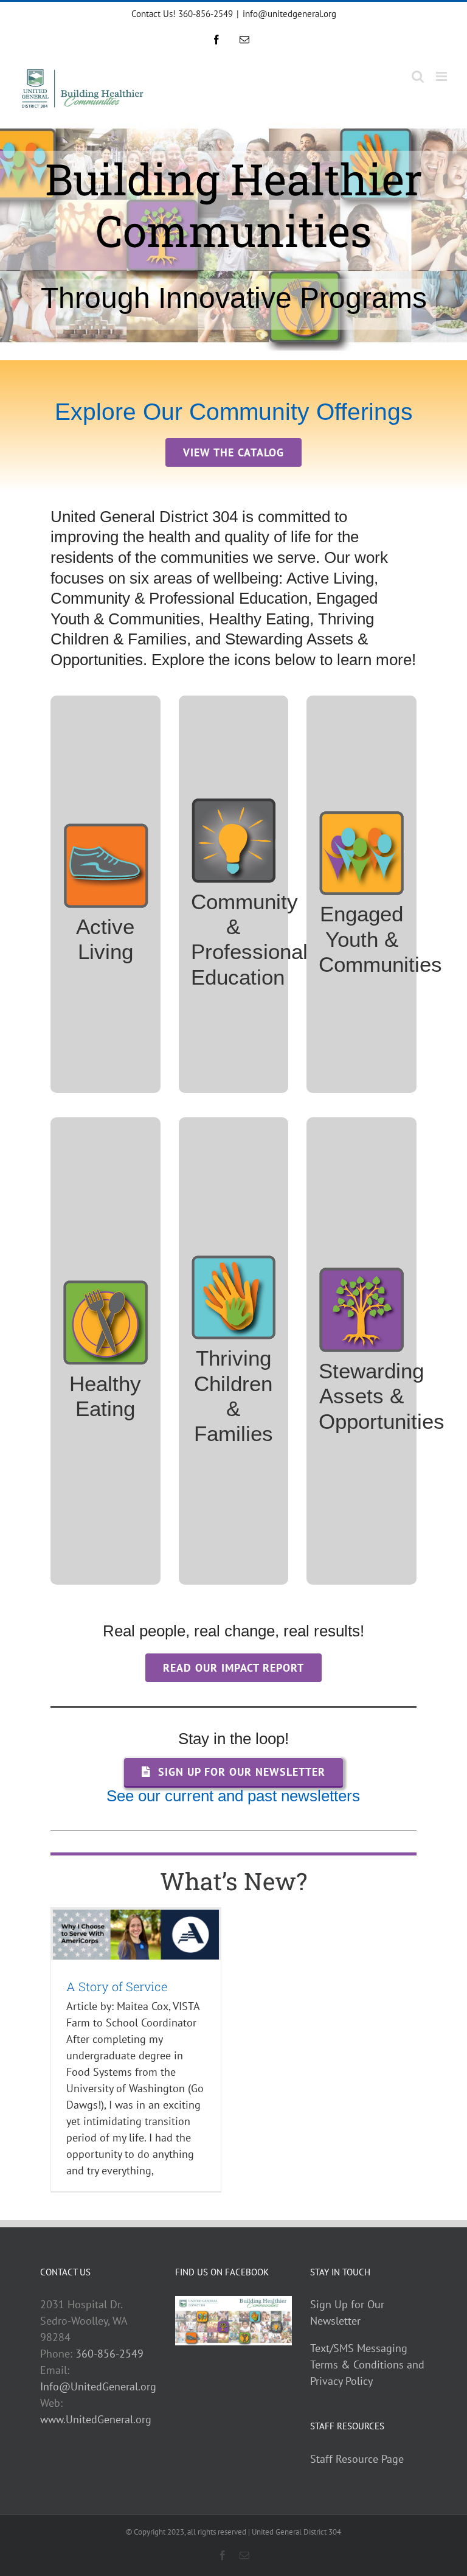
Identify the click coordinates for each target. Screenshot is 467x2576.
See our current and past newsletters (233, 1796)
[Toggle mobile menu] (442, 76)
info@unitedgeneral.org (289, 14)
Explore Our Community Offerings (234, 411)
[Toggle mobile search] (418, 76)
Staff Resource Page (357, 2459)
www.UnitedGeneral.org (96, 2419)
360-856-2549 (109, 2354)
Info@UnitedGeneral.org (98, 2386)
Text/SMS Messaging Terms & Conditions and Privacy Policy (367, 2365)
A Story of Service (117, 1986)
